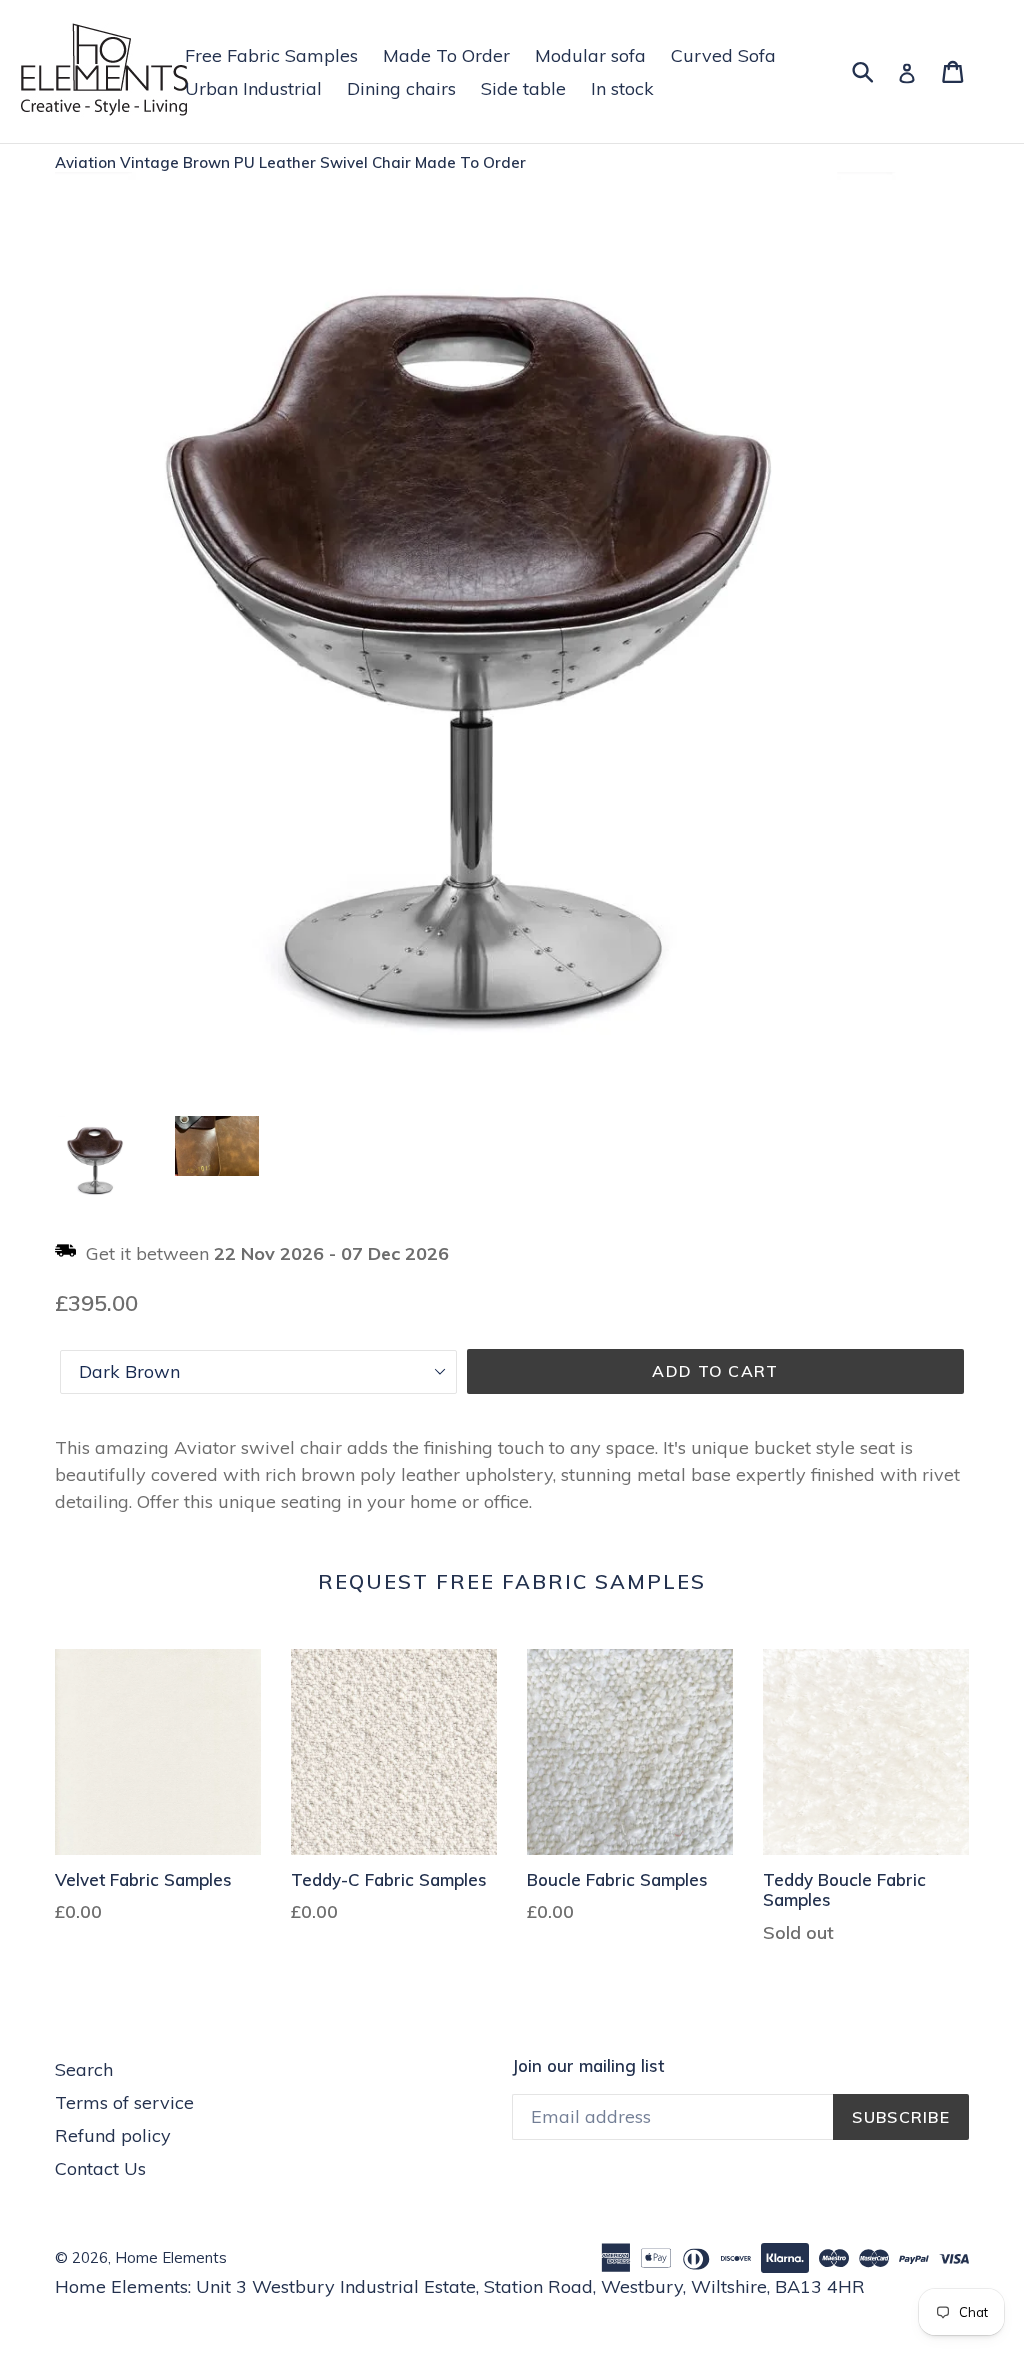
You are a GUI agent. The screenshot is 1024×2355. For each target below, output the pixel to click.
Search (84, 2069)
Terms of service (124, 2102)
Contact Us (100, 2168)
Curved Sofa (723, 55)
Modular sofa (590, 55)
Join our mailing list (588, 2066)
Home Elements (171, 2257)
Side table (523, 88)
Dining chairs (401, 88)
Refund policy (113, 2135)
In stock (622, 88)
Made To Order (446, 55)
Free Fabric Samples (271, 55)
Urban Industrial (253, 88)
